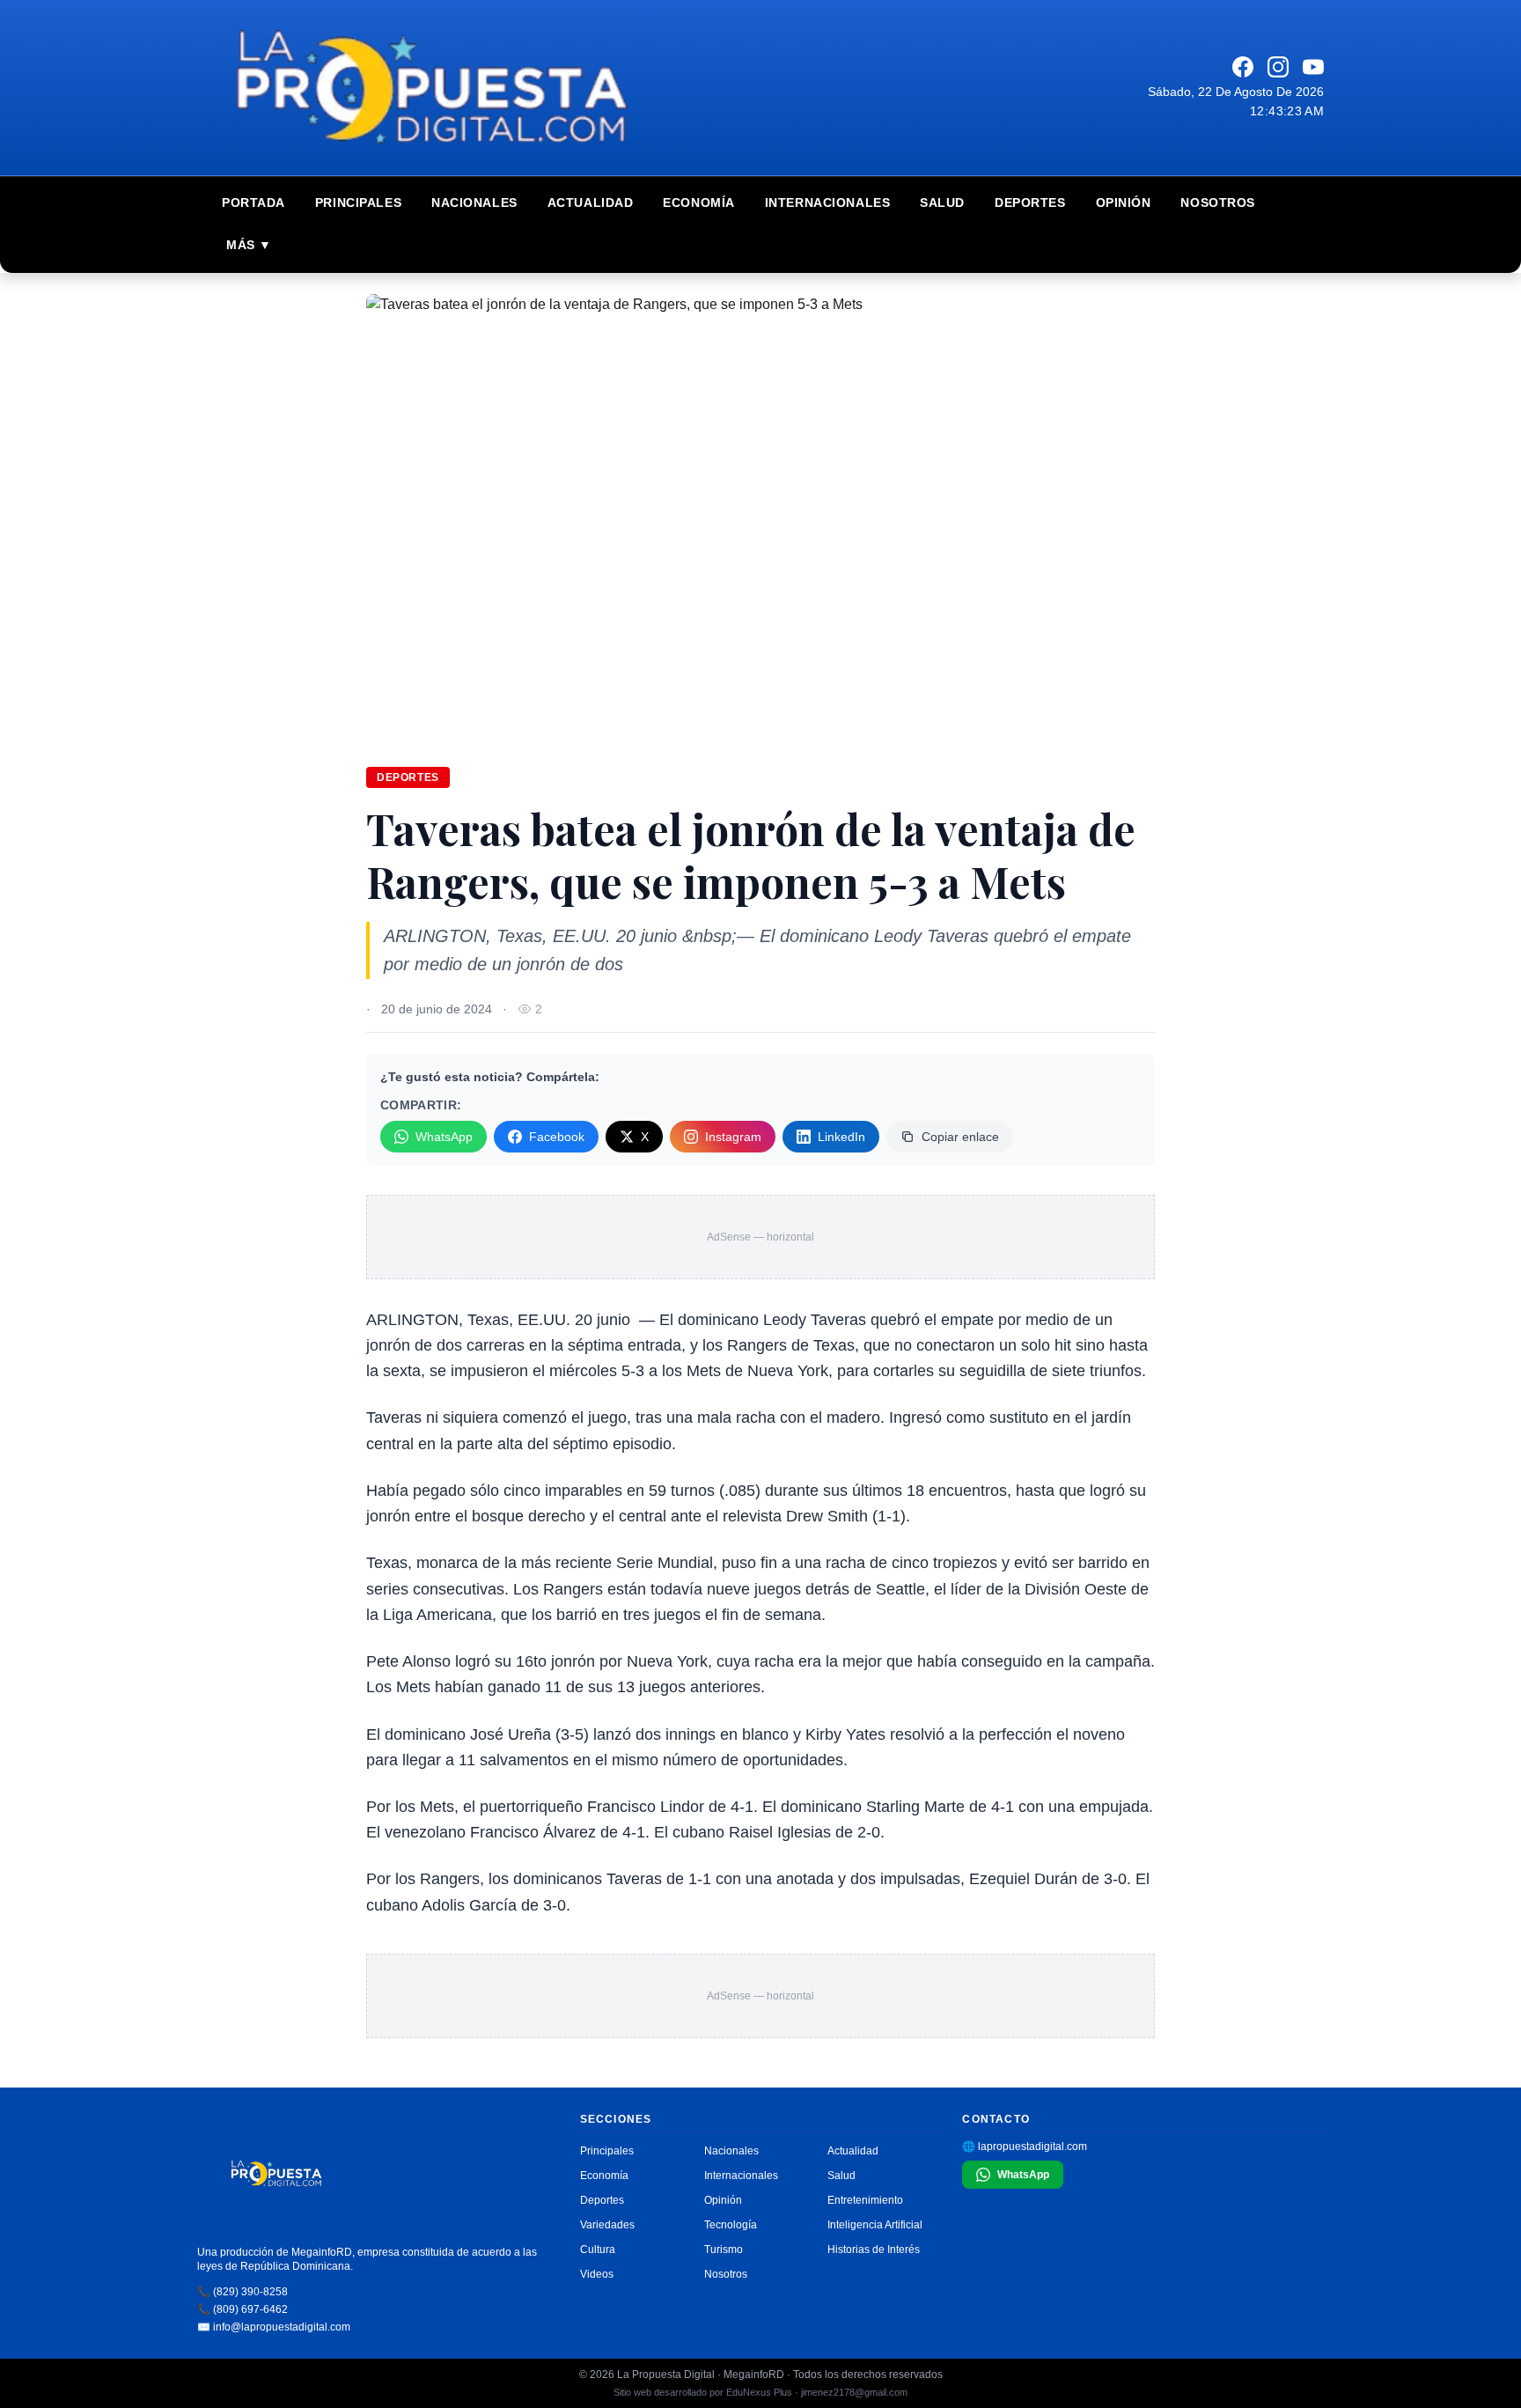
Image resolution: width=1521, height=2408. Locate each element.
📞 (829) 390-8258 (242, 2292)
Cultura (598, 2250)
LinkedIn (841, 1137)
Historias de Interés (874, 2250)
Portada (253, 203)
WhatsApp (444, 1137)
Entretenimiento (865, 2200)
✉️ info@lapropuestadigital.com (274, 2327)
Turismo (724, 2250)
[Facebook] (1243, 67)
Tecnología (731, 2225)
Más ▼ (249, 245)
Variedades (607, 2225)
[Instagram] (1278, 67)
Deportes (1030, 203)
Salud (942, 203)
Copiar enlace (960, 1137)
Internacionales (827, 203)
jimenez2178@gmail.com (854, 2392)
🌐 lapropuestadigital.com (1025, 2147)
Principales (358, 203)
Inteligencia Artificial (875, 2225)
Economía (698, 203)
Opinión (1124, 203)
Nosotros (1217, 203)
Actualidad (591, 203)
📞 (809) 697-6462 (242, 2309)
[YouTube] (1313, 67)
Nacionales (474, 203)
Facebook (557, 1137)
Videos (597, 2274)
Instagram (733, 1137)
